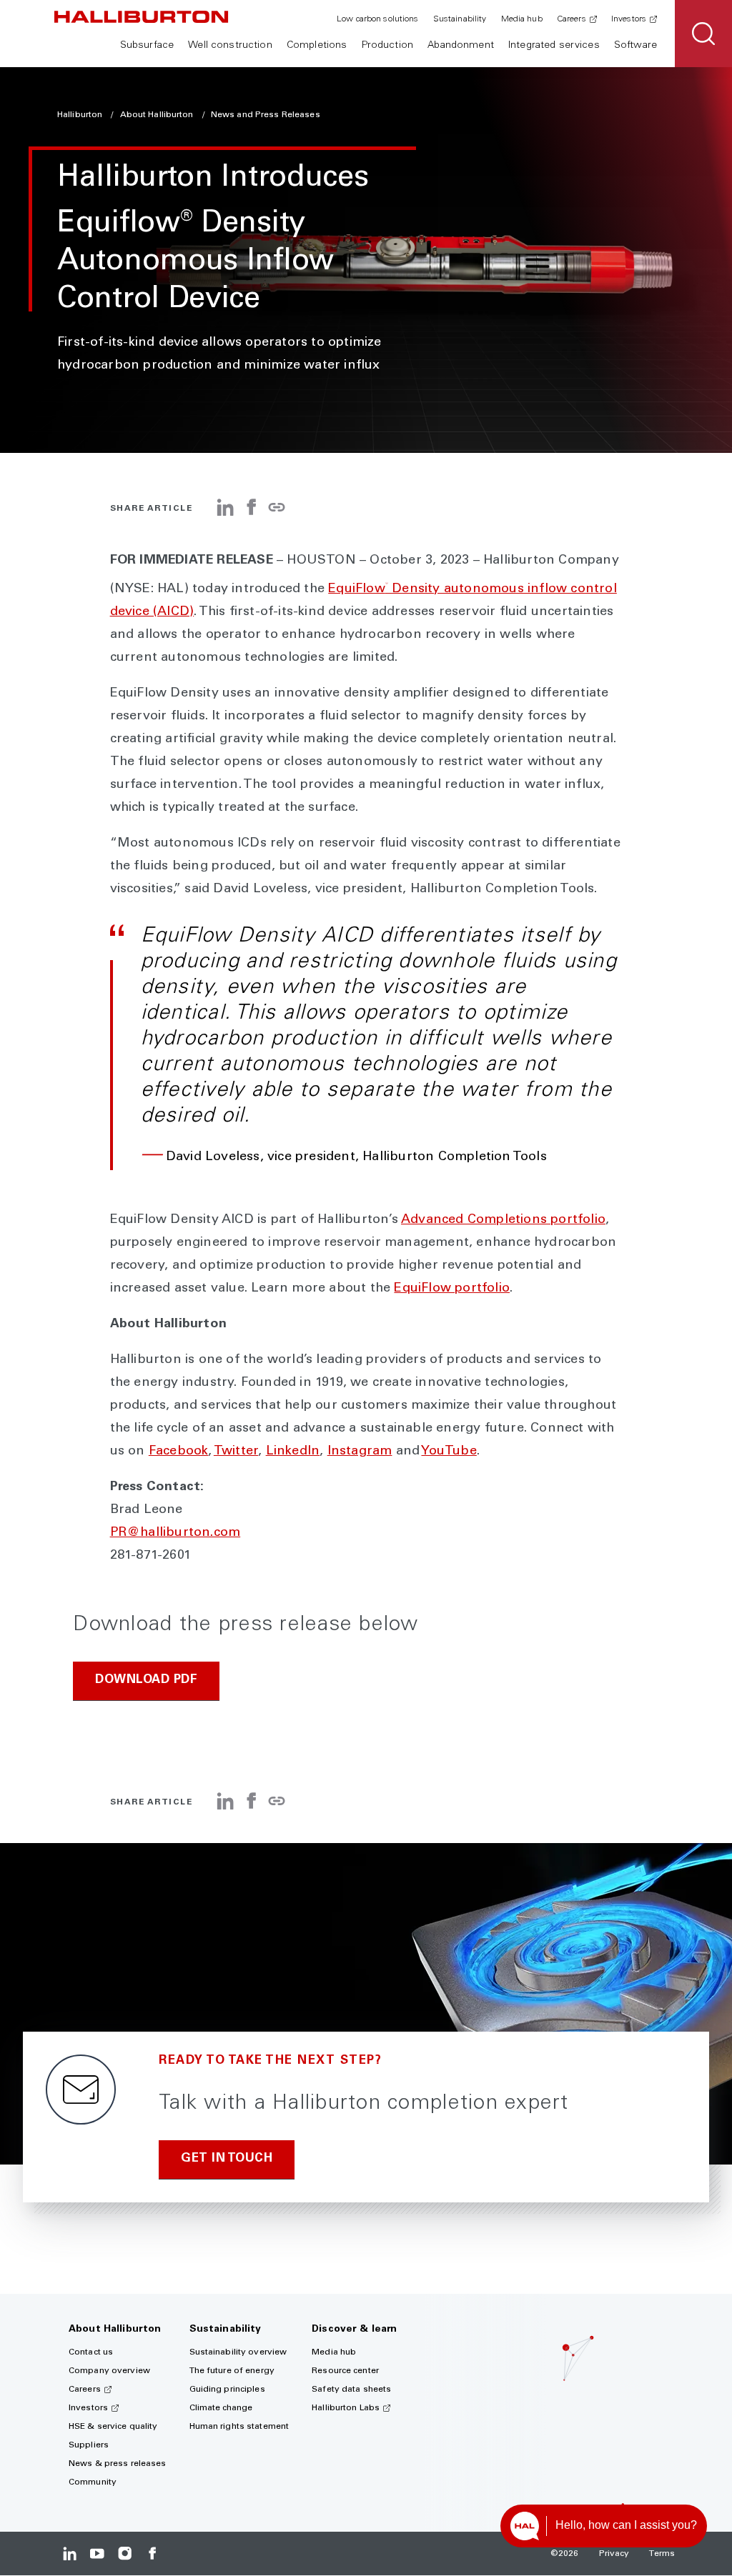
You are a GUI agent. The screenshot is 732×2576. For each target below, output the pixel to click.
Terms (662, 2554)
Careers (572, 19)
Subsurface (147, 46)
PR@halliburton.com (175, 1533)
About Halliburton (158, 115)
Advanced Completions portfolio (503, 1220)
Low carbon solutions (377, 19)
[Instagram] (125, 2553)
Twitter (236, 1452)
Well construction (230, 46)
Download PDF (146, 1681)
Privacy (614, 2554)
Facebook (179, 1452)
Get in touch (227, 2159)
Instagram (360, 1452)
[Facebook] (251, 513)
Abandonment (461, 46)
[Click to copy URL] (277, 508)
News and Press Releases (266, 115)
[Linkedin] (70, 2553)
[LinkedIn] (225, 513)
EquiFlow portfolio (452, 1289)
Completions (317, 46)
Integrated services (554, 46)
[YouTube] (97, 2553)
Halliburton (81, 115)
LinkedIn (293, 1452)
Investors (629, 19)
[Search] (703, 34)
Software (635, 46)
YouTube (449, 1452)
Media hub (522, 19)
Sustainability (460, 19)
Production (387, 46)
